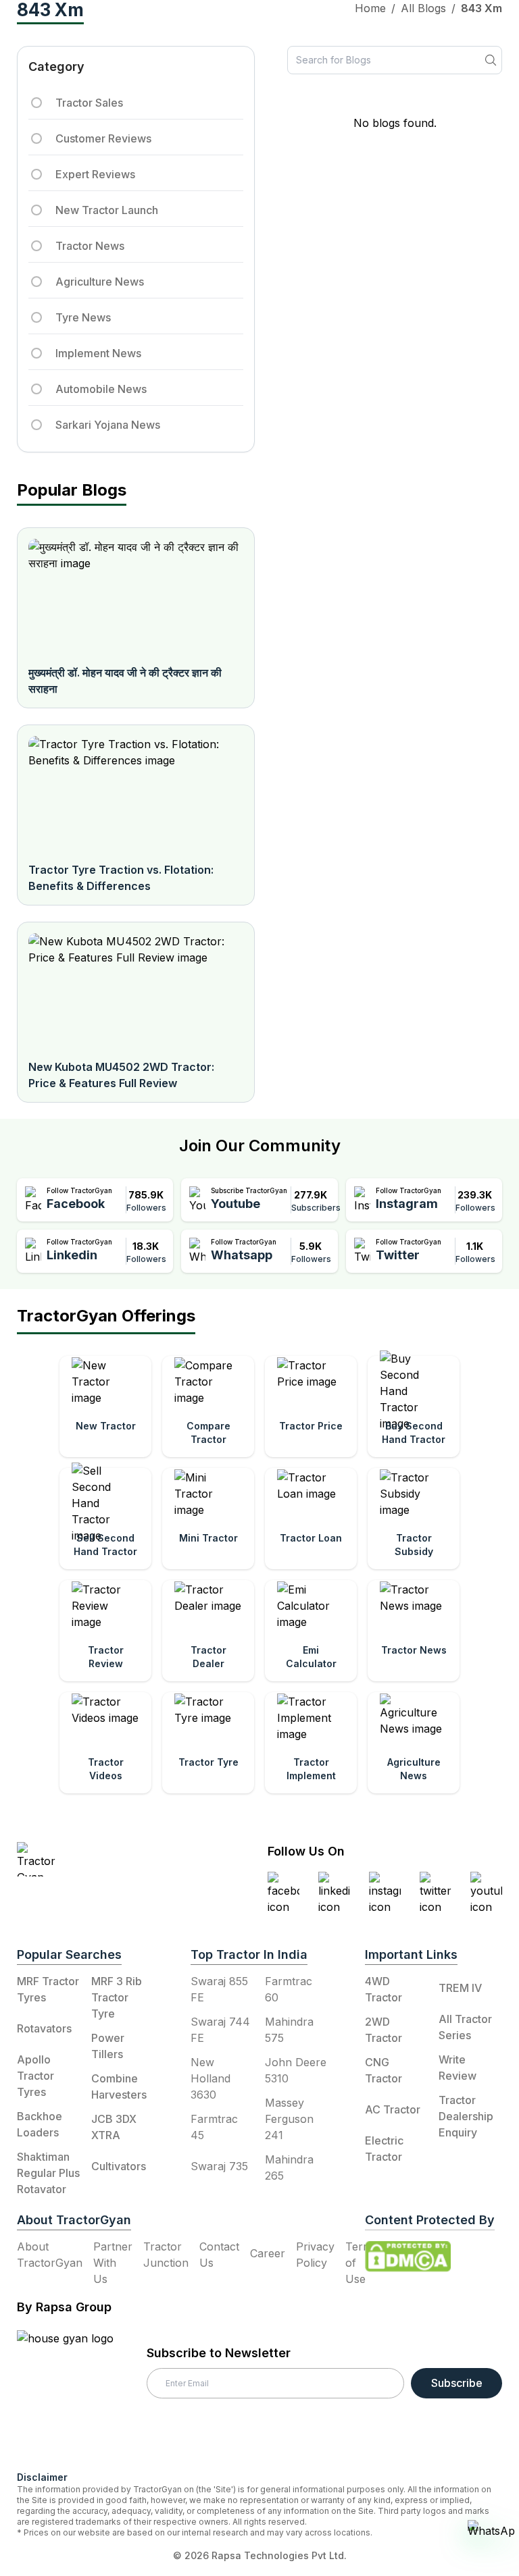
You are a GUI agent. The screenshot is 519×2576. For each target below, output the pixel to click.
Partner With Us (113, 2263)
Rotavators (44, 2028)
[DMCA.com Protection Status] (408, 2257)
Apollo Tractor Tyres (35, 2076)
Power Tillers (108, 2046)
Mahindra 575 (289, 2030)
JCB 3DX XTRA (114, 2127)
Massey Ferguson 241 (289, 2119)
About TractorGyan (50, 2255)
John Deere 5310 (296, 2070)
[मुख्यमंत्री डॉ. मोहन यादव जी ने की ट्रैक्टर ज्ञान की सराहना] (136, 596)
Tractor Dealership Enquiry (466, 2116)
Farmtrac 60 (289, 1989)
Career (268, 2253)
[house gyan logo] (82, 2395)
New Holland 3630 (211, 2078)
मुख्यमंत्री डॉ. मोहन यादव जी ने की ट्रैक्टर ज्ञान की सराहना (125, 681)
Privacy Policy (315, 2255)
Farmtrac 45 (214, 2127)
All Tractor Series (465, 2027)
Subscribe (457, 2383)
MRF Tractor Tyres (48, 1989)
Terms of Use (362, 2263)
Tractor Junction (166, 2255)
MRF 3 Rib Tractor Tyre (117, 1997)
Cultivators (119, 2166)
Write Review (458, 2068)
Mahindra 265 (289, 2167)
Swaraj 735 (219, 2166)
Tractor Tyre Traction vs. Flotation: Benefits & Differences (121, 878)
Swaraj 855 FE (219, 1989)
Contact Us (219, 2255)
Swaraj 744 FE (220, 2030)
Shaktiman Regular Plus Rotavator (48, 2173)
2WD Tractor (384, 2030)
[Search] (491, 60)
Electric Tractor (384, 2149)
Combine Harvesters (119, 2086)
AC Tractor (393, 2109)
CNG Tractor (384, 2070)
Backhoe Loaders (40, 2124)
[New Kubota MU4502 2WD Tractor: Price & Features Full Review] (136, 991)
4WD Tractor (384, 1989)
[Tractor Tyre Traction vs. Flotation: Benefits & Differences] (136, 793)
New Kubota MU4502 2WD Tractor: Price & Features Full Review (121, 1075)
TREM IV (460, 1988)
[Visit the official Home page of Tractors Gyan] (100, 1859)
